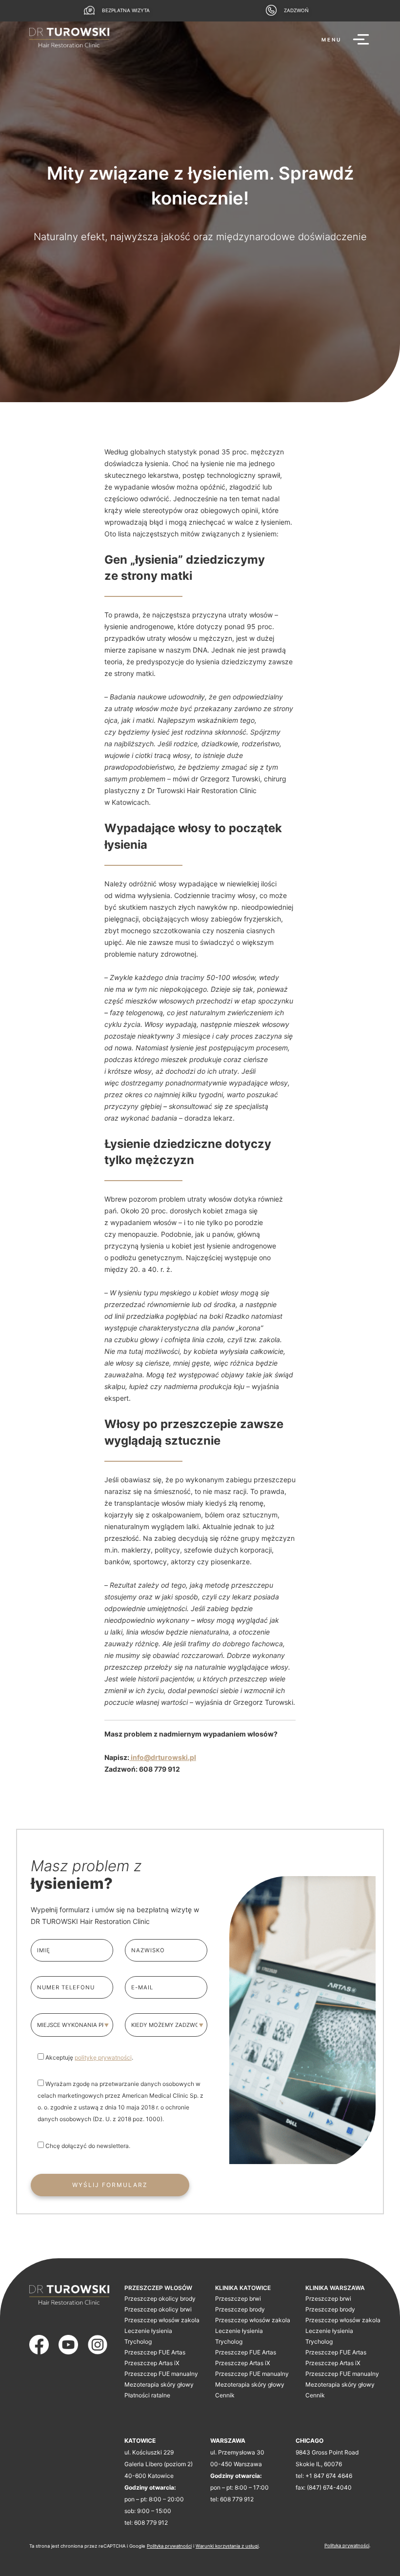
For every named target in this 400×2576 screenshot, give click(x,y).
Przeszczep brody (240, 2309)
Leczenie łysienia (148, 2331)
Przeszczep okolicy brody (160, 2299)
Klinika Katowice (243, 2288)
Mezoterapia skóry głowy (159, 2384)
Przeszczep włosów (158, 2288)
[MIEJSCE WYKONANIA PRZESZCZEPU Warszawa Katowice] (72, 2025)
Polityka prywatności (169, 2546)
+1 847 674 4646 (329, 2476)
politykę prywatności (103, 2057)
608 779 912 (151, 2523)
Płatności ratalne (147, 2395)
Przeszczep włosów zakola (162, 2320)
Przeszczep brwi (238, 2299)
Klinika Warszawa (335, 2288)
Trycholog (138, 2341)
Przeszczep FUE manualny (161, 2374)
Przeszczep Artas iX (152, 2363)
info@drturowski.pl (163, 1757)
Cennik (225, 2395)
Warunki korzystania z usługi (227, 2546)
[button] (346, 40)
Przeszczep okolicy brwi (158, 2309)
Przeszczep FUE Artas (155, 2352)
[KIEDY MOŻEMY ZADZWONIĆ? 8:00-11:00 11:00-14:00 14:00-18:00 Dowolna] (166, 2025)
